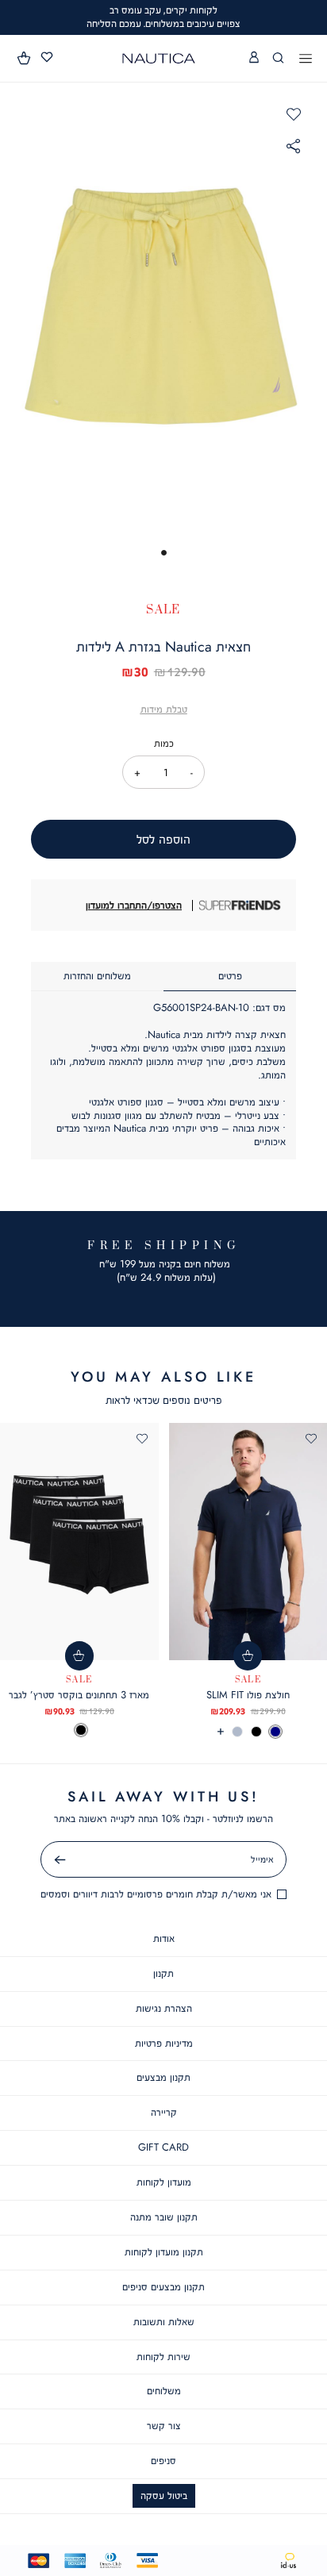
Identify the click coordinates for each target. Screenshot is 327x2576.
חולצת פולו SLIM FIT (248, 1695)
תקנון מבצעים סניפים (163, 2287)
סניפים (163, 2461)
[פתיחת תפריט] (306, 60)
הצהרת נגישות (164, 2008)
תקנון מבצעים (163, 2077)
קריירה (164, 2112)
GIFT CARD (163, 2147)
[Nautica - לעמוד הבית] (159, 58)
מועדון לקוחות (164, 2182)
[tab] (230, 977)
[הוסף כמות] (138, 772)
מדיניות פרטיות (164, 2043)
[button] (25, 58)
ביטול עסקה (164, 2495)
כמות (164, 743)
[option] (275, 1732)
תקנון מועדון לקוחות (164, 2252)
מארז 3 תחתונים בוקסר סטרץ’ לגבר (79, 1695)
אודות (164, 1938)
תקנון (163, 1973)
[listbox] (79, 1730)
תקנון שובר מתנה (164, 2217)
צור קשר (164, 2426)
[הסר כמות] (192, 772)
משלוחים (164, 2391)
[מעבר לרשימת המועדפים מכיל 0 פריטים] (47, 58)
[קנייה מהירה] (248, 1656)
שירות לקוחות (163, 2357)
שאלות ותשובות (164, 2322)
